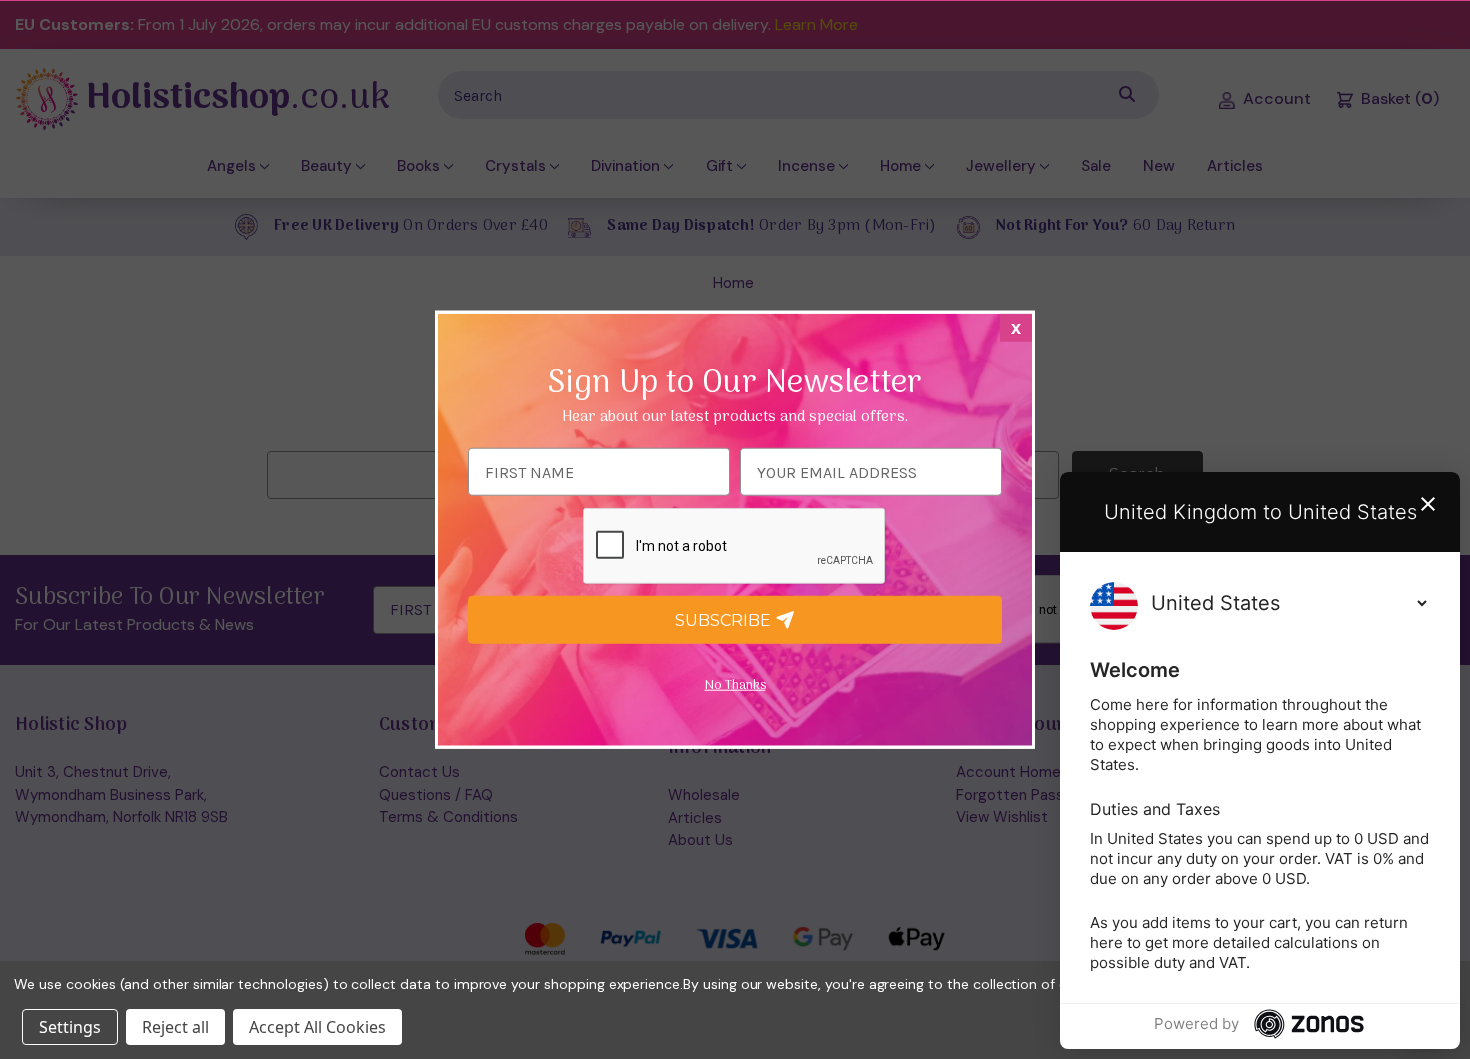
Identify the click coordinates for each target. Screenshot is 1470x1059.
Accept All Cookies (317, 1027)
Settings (70, 1027)
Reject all (175, 1027)
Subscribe (725, 619)
